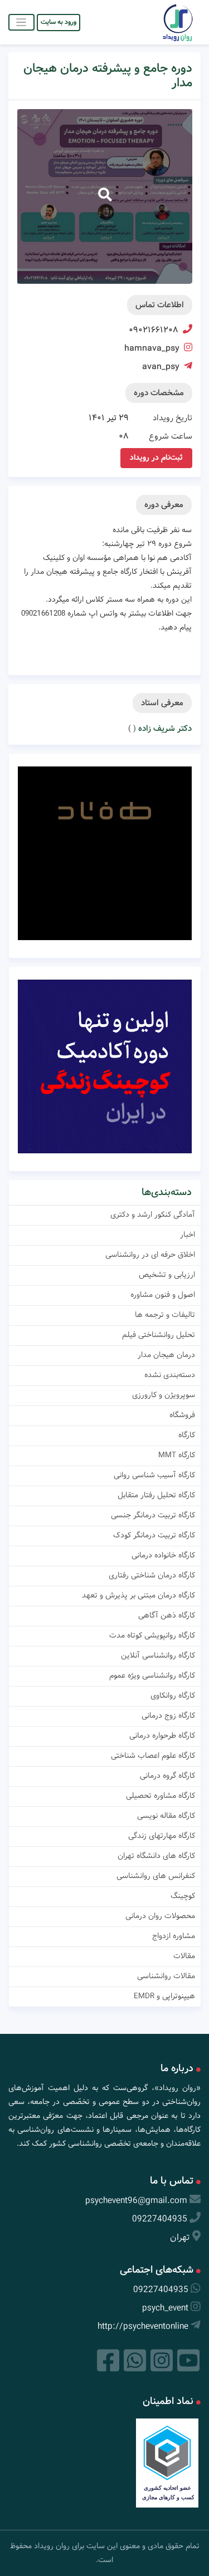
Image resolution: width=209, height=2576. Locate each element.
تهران (180, 2237)
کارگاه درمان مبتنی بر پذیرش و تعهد (138, 1595)
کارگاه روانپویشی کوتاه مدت (152, 1635)
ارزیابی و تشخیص (167, 1275)
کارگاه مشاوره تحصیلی (161, 1796)
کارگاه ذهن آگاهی (167, 1615)
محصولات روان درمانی (160, 1916)
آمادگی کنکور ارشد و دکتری (153, 1215)
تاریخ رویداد (172, 418)
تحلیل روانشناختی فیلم (159, 1335)
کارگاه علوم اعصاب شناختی (153, 1756)
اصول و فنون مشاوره (163, 1295)
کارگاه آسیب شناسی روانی (154, 1475)
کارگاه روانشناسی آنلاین (158, 1655)
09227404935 (160, 2219)
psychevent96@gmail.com (136, 2201)
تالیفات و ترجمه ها (165, 1315)
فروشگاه (182, 1415)
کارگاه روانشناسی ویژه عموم (152, 1675)
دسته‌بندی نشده (170, 1375)
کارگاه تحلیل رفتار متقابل (156, 1495)
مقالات (184, 1956)
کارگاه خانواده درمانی (163, 1555)
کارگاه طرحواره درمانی (162, 1736)
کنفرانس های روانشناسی (156, 1876)
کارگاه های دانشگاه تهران (156, 1856)
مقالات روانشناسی (166, 1976)
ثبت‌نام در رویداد (156, 458)
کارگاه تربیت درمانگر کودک (154, 1535)
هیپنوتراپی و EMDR (164, 1996)
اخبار (188, 1235)
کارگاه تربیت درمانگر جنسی (153, 1515)
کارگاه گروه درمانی (167, 1776)
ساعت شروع (171, 436)
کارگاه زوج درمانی (168, 1715)
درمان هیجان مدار (166, 1355)
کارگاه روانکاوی (173, 1695)
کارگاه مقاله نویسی (166, 1816)
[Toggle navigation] (21, 22)
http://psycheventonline (143, 2326)
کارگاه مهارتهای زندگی (162, 1836)
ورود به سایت (59, 22)
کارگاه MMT (177, 1455)
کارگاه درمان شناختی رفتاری (152, 1575)
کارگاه (187, 1435)
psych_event (165, 2308)
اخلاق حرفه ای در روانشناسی (150, 1255)
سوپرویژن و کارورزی (164, 1395)
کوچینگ (183, 1896)
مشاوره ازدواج (174, 1936)
